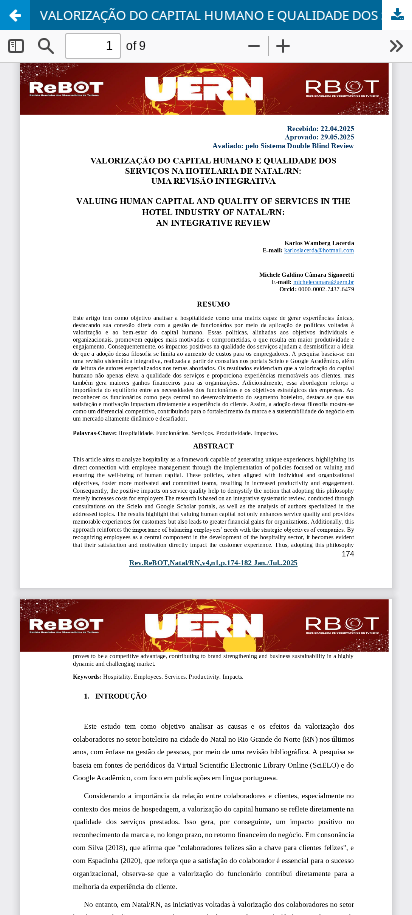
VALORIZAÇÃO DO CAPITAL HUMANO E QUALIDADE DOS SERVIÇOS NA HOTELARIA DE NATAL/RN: (226, 15)
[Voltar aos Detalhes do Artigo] (15, 15)
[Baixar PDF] (397, 15)
